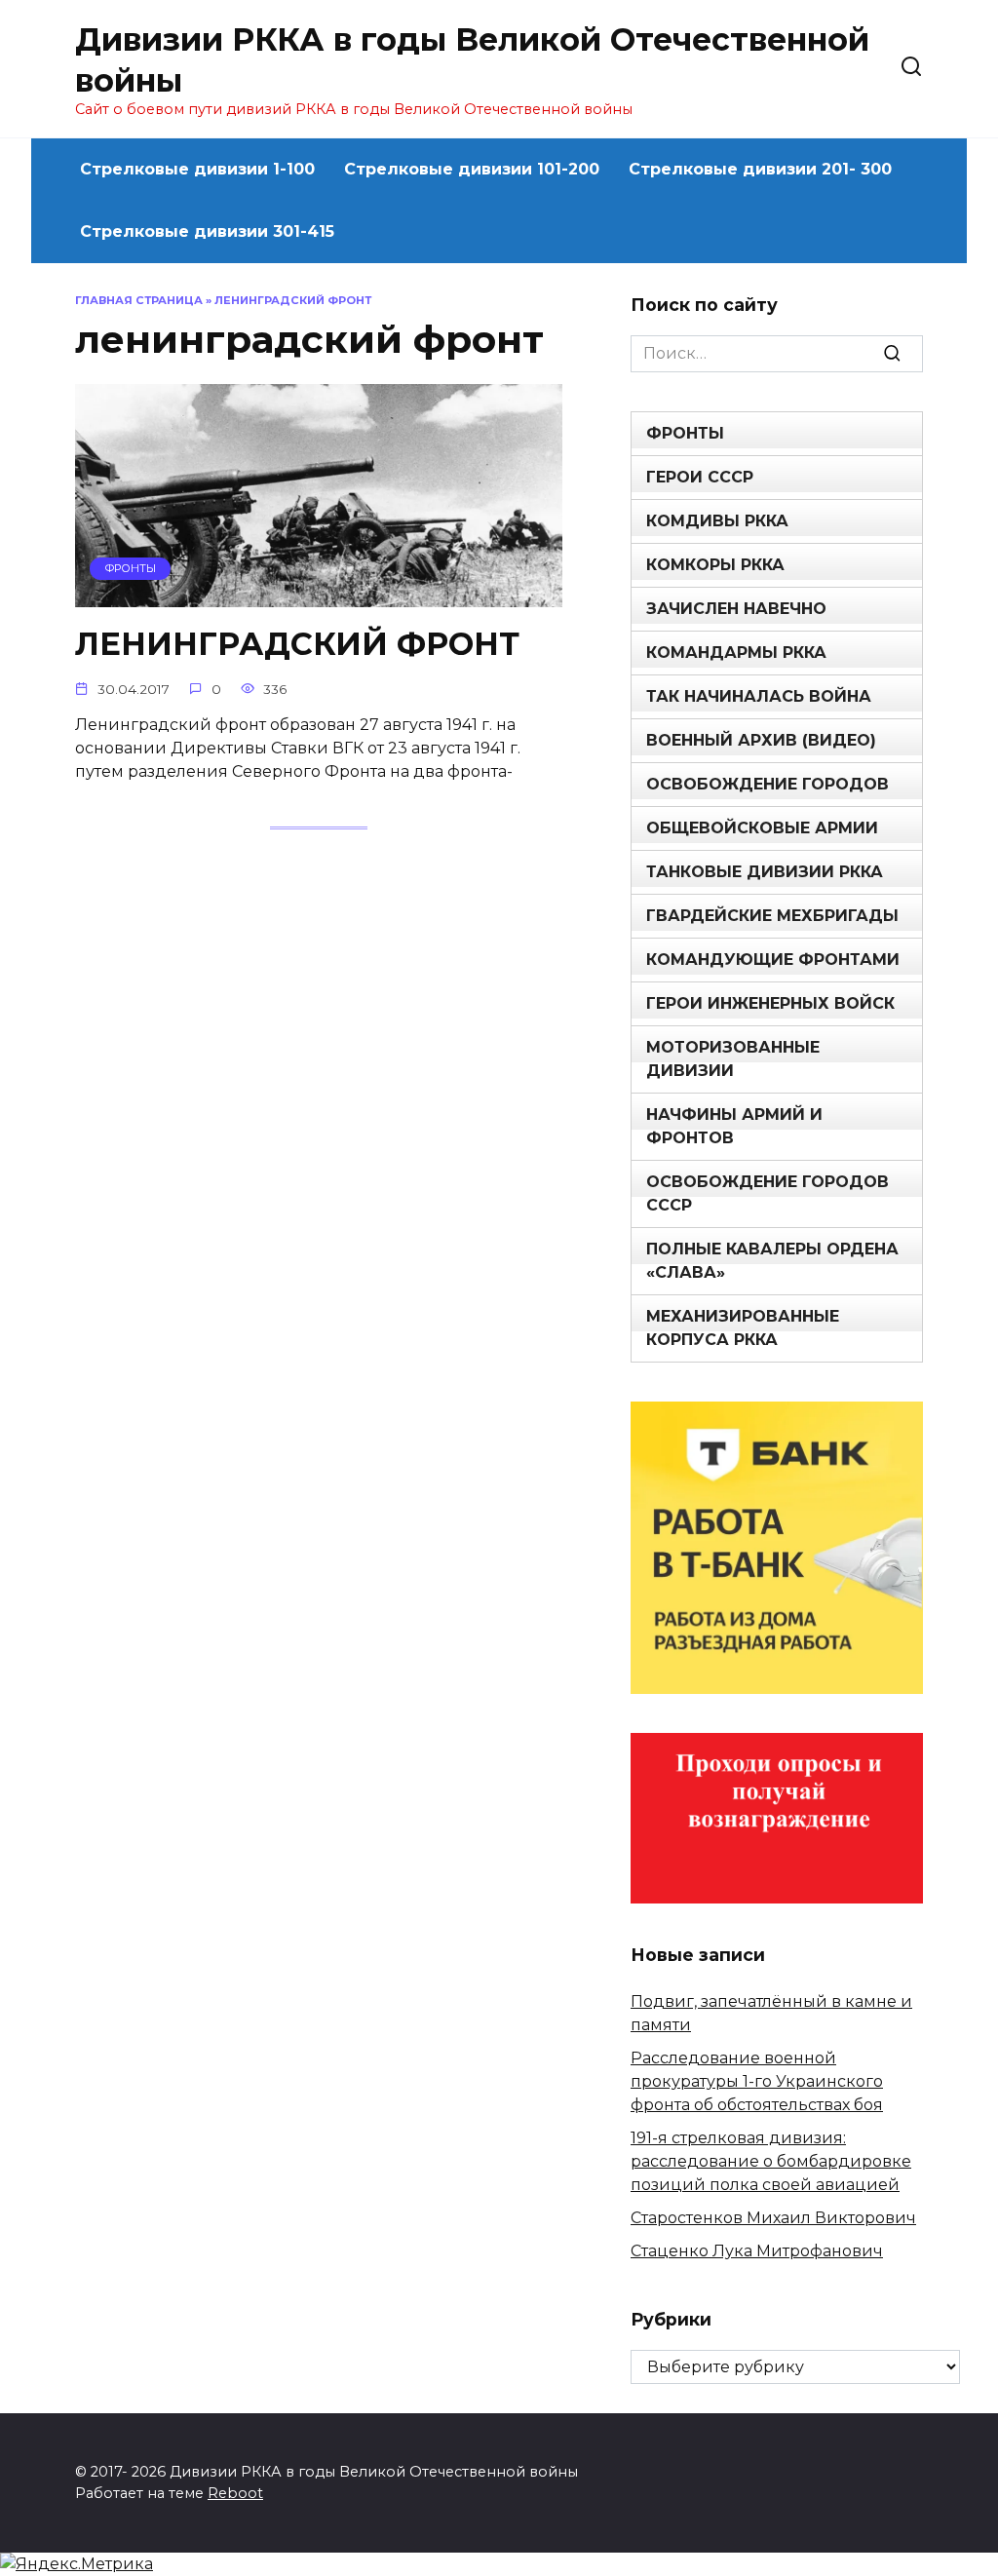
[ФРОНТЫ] (319, 595)
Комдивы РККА (717, 521)
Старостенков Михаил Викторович (773, 2218)
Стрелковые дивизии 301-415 (207, 231)
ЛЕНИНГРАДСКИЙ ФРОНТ (297, 644)
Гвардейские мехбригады (772, 916)
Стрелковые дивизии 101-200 (472, 169)
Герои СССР (700, 477)
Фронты (685, 433)
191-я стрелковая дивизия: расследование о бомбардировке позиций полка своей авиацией (771, 2161)
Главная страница (139, 300)
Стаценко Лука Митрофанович (757, 2251)
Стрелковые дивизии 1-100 (197, 169)
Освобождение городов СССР (768, 1193)
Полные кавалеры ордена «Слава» (772, 1261)
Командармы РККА (736, 653)
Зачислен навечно (736, 609)
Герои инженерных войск (770, 1003)
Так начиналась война (759, 696)
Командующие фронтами (773, 960)
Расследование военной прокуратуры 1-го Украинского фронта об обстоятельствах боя (757, 2081)
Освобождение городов (768, 784)
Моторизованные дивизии (733, 1059)
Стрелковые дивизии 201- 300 (760, 169)
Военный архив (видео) (761, 740)
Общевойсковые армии (762, 828)
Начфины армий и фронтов (734, 1126)
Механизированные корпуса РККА (743, 1328)
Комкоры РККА (715, 565)
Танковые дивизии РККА (765, 872)
